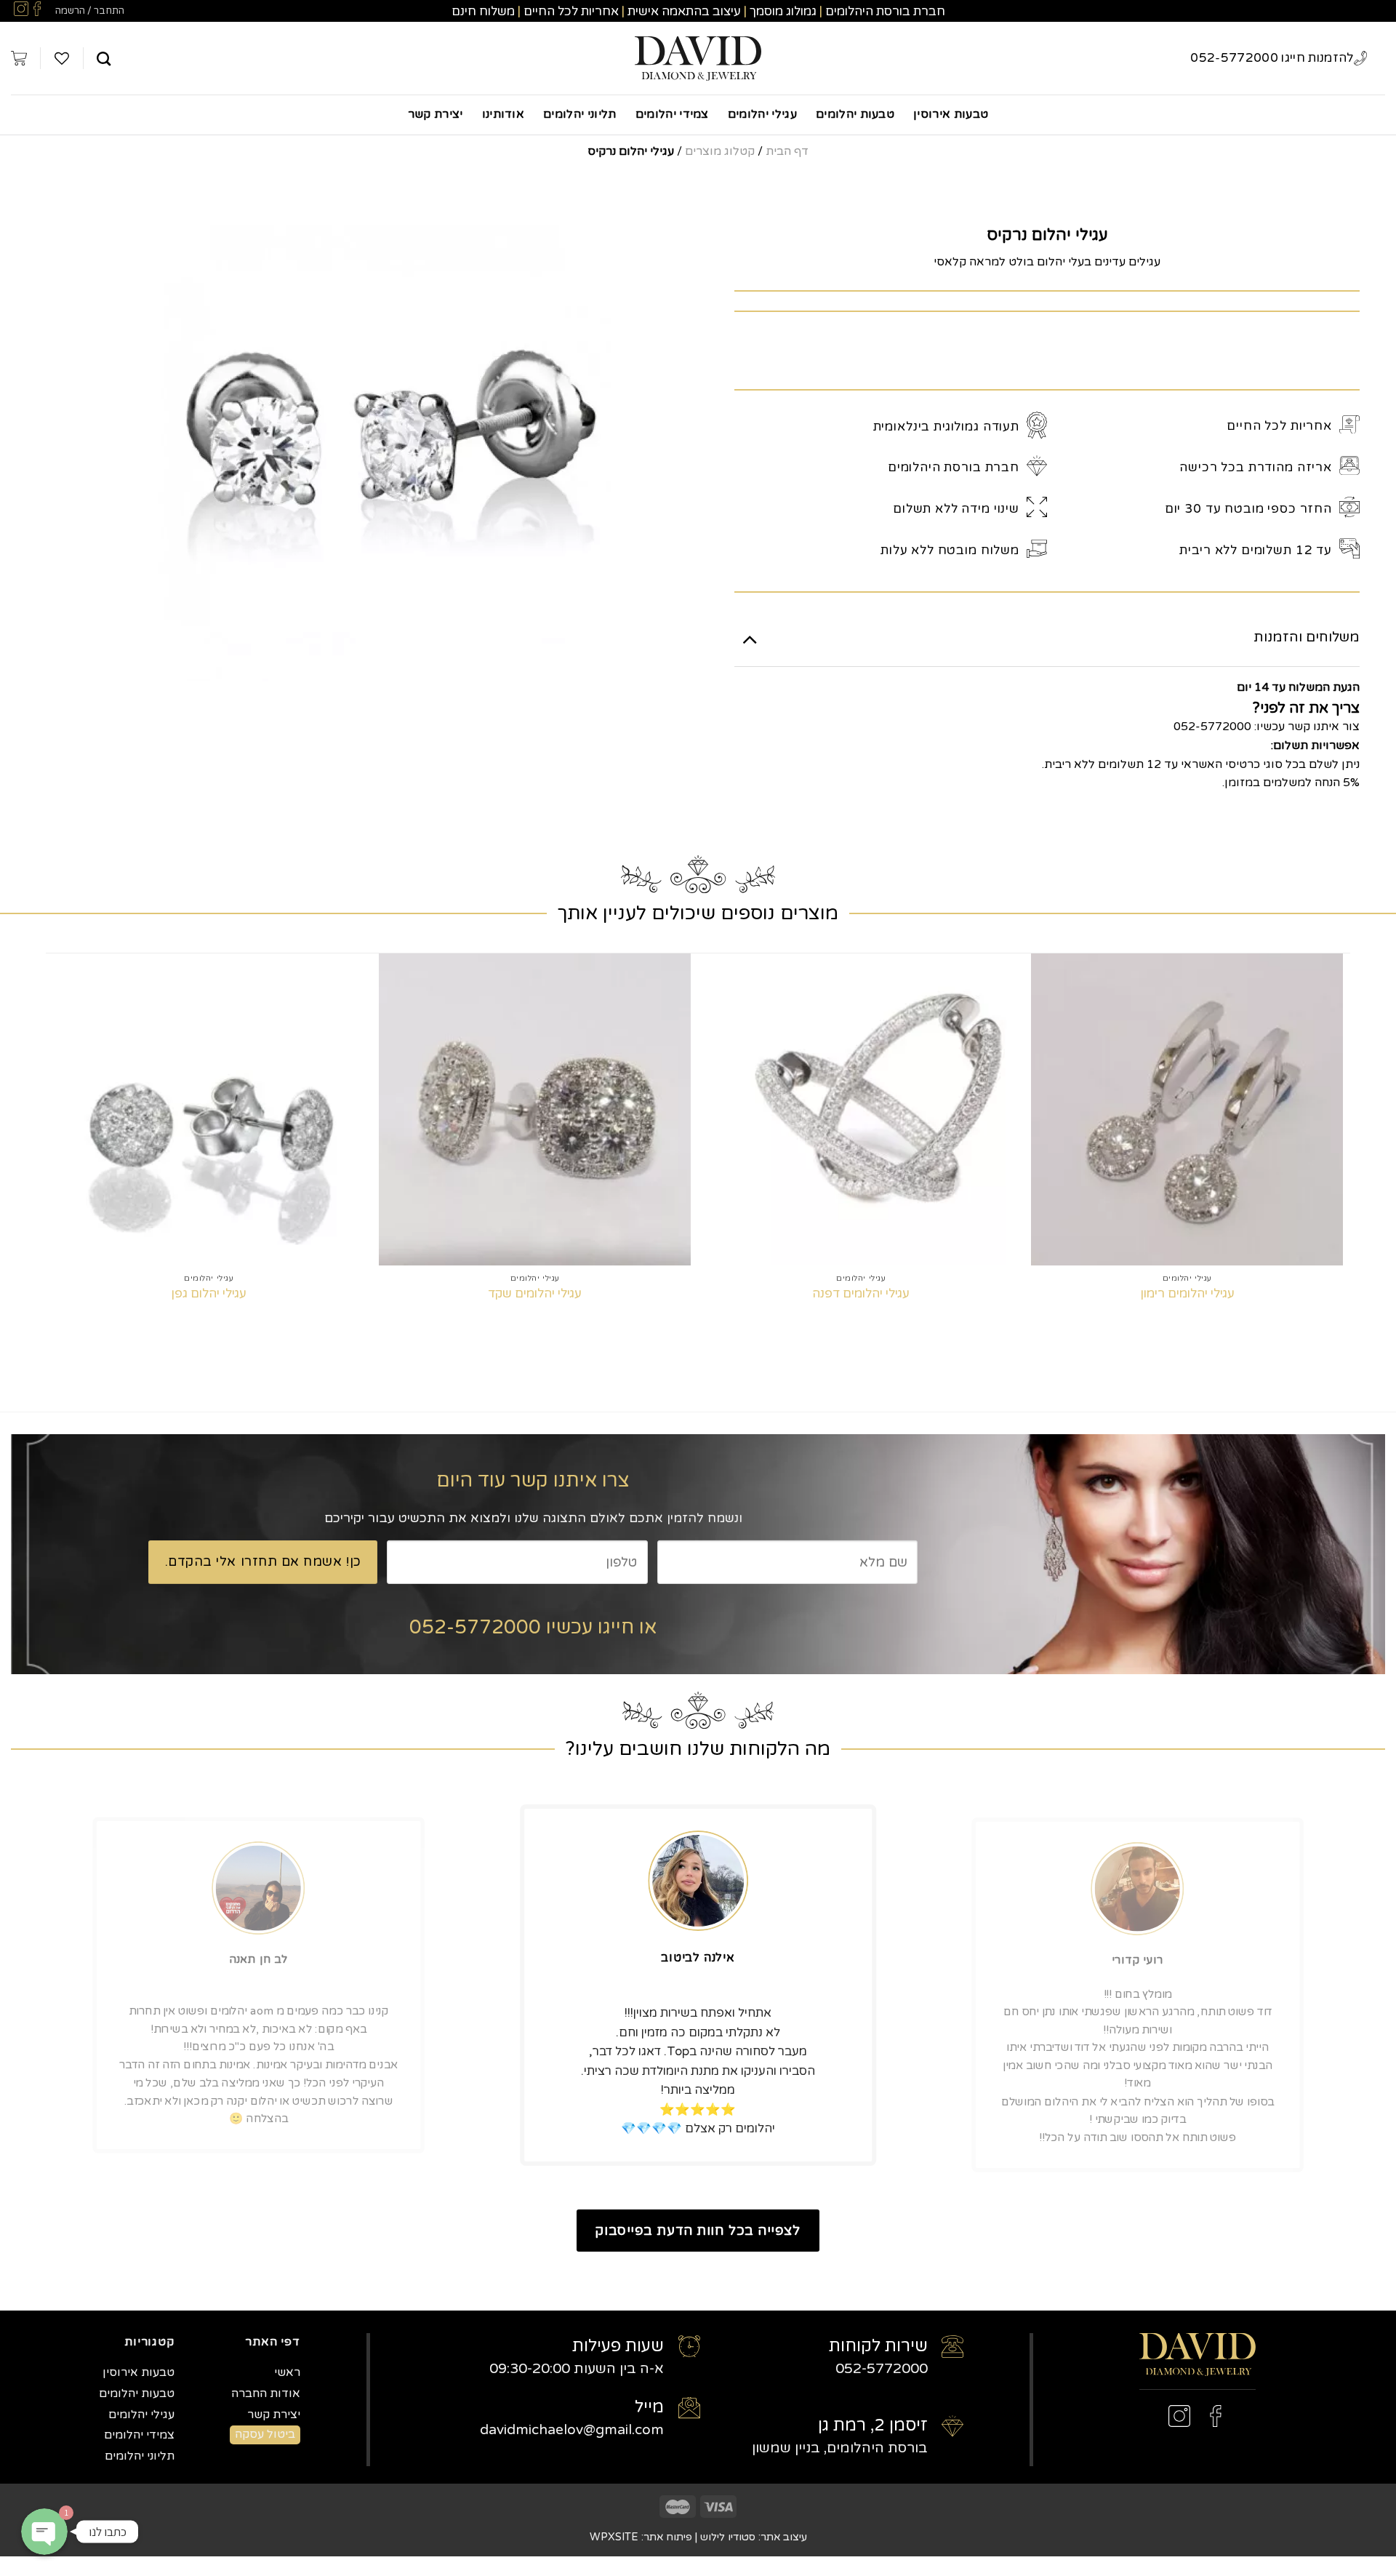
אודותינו (504, 114)
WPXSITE (614, 2537)
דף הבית (787, 151)
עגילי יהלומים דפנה (861, 1293)
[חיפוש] (104, 59)
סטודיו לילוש (728, 2537)
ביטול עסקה (265, 2434)
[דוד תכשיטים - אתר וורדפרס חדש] (698, 59)
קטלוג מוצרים (720, 151)
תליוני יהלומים (579, 114)
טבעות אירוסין (951, 114)
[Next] (54, 1156)
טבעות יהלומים (855, 114)
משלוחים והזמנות (1307, 637)
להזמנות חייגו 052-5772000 (1272, 58)
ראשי (287, 2372)
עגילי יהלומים (762, 114)
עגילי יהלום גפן (209, 1293)
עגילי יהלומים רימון (1187, 1293)
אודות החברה (266, 2393)
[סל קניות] (19, 58)
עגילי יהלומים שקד (535, 1293)
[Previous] (1342, 1156)
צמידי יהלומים (672, 114)
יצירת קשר (436, 114)
